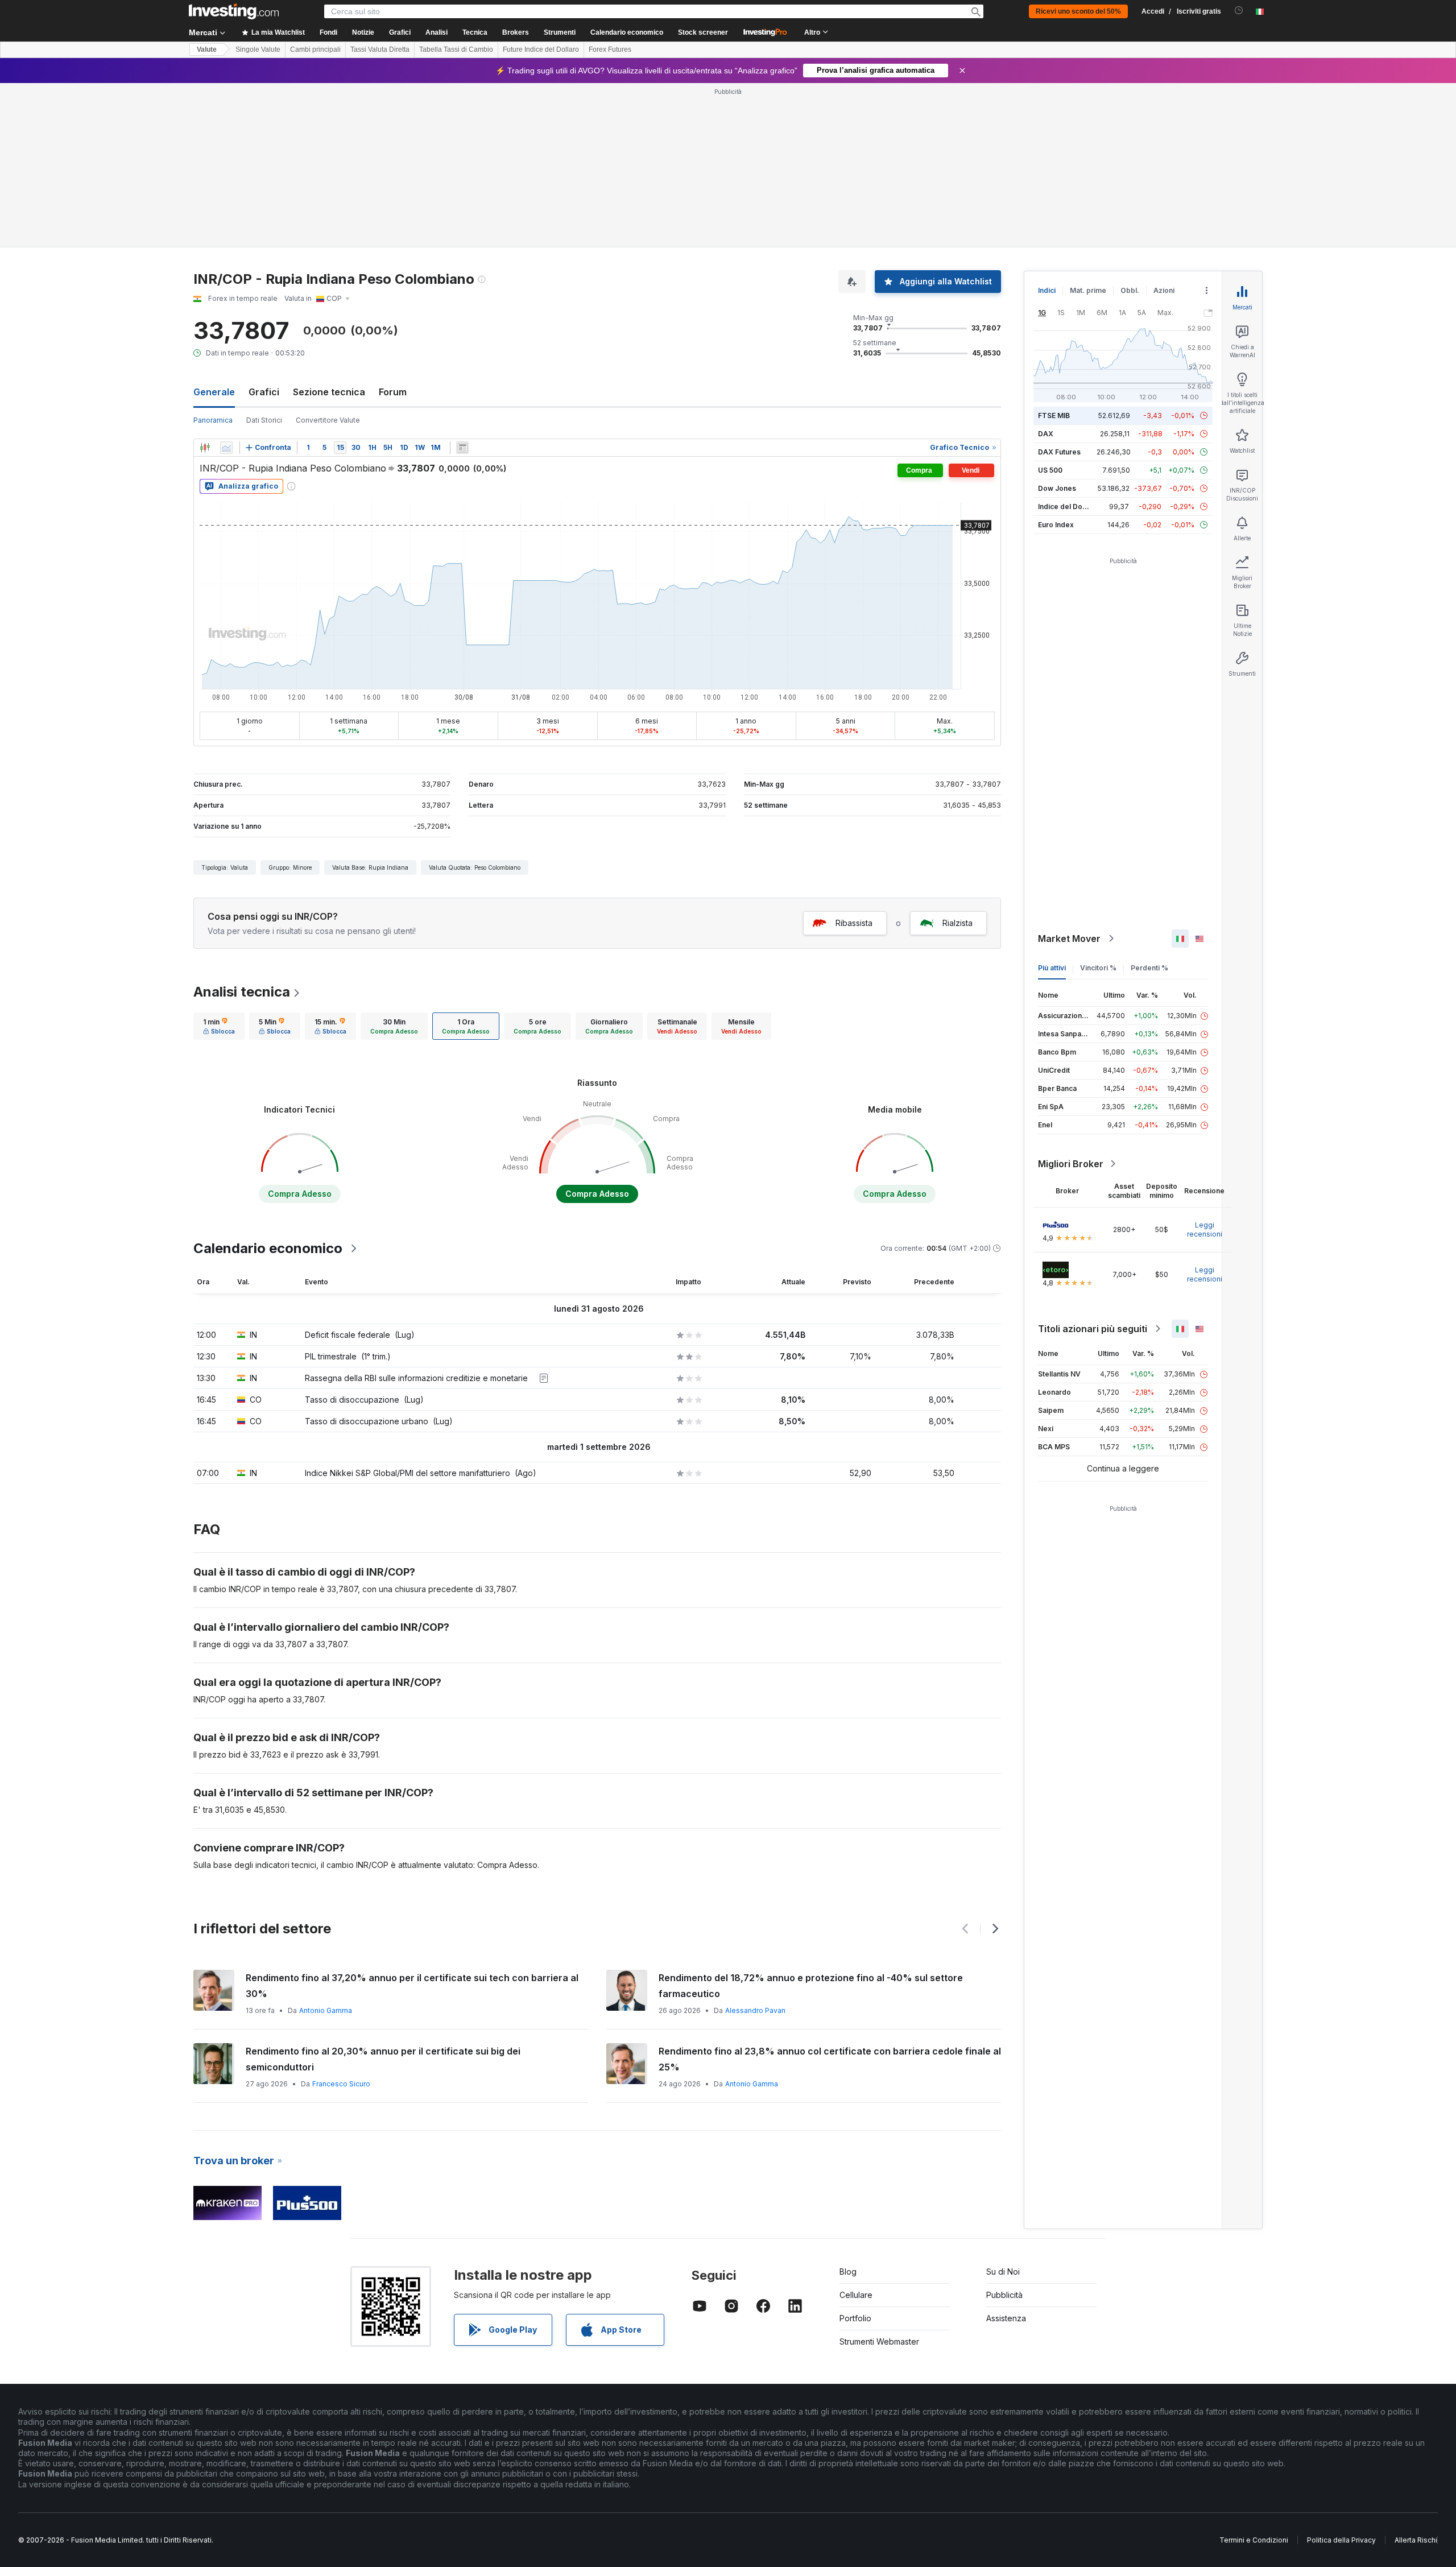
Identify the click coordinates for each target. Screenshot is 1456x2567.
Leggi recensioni (1205, 1229)
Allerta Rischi (1416, 2540)
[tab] (219, 1026)
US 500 (1050, 470)
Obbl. (1130, 290)
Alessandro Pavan (755, 2010)
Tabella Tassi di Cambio (456, 49)
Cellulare (856, 2295)
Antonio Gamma (326, 2010)
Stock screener (703, 32)
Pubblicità (1004, 2295)
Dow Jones (1057, 488)
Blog (848, 2272)
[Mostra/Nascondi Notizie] (462, 448)
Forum (393, 392)
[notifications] (1239, 11)
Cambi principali (315, 49)
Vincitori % (1098, 968)
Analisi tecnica (242, 992)
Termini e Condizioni (1254, 2540)
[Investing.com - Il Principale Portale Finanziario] (234, 11)
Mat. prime (1088, 290)
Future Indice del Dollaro (541, 49)
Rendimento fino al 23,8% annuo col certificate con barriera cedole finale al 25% (830, 2059)
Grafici (264, 392)
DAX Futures (1059, 452)
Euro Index (1056, 525)
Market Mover (1069, 939)
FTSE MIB (1054, 416)
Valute (207, 49)
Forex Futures (610, 49)
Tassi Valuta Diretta (380, 49)
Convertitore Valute (328, 420)
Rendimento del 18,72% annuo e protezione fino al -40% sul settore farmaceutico (811, 1986)
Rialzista (957, 923)
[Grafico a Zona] (226, 448)
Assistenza (1006, 2318)
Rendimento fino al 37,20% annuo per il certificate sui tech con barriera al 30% (412, 1986)
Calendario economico (627, 32)
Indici (1047, 290)
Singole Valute (258, 49)
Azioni (1164, 290)
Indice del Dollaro (1068, 507)
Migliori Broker (1071, 1164)
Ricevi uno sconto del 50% (1078, 11)
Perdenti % (1149, 968)
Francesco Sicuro (341, 2084)
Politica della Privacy (1341, 2540)
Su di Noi (1003, 2272)
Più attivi (1052, 968)
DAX (1046, 434)
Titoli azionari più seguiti (1093, 1329)
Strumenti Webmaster (879, 2341)
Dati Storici (264, 420)
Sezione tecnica (329, 392)
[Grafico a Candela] (205, 448)
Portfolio (855, 2318)
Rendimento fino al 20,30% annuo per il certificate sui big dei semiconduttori (383, 2059)
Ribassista (854, 923)
